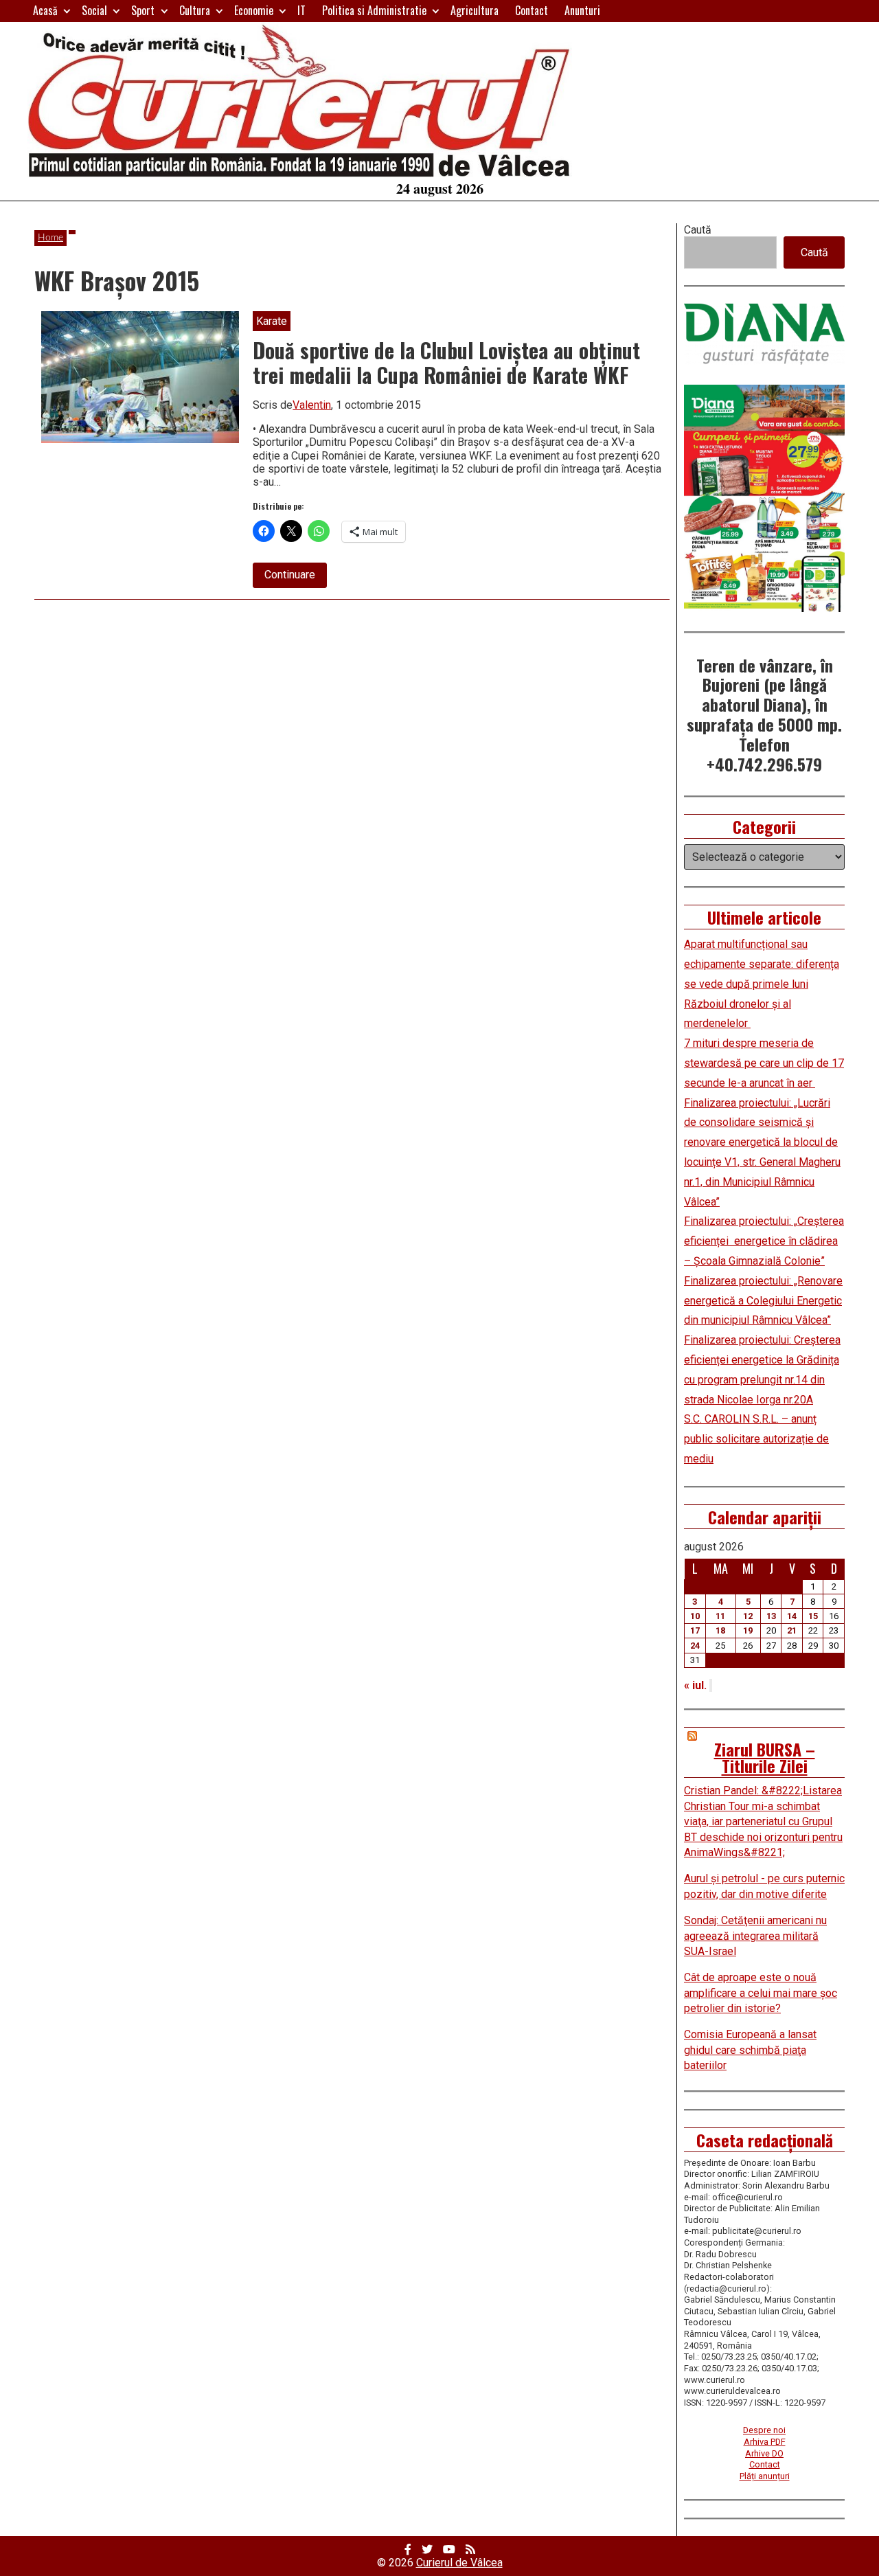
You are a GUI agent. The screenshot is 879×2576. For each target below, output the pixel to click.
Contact (532, 10)
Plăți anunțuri (765, 2476)
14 (792, 1616)
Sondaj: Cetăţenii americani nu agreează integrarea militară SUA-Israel (755, 1936)
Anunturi (582, 10)
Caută (698, 230)
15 (813, 1616)
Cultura (195, 10)
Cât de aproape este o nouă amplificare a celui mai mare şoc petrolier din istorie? (761, 1993)
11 (720, 1616)
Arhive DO (764, 2453)
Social (94, 10)
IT (301, 10)
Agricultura (475, 10)
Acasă (45, 10)
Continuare (296, 578)
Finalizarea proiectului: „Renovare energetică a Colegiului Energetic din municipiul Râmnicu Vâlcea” (763, 1301)
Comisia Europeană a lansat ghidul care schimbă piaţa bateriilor (750, 2050)
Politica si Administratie (374, 10)
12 (748, 1616)
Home (50, 238)
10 (695, 1616)
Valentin (312, 405)
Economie (254, 10)
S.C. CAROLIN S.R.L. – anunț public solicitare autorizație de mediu (756, 1439)
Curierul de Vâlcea (459, 2563)
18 (720, 1630)
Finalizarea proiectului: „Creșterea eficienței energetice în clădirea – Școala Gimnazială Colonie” (764, 1241)
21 (792, 1630)
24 (695, 1646)
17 (695, 1630)
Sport (143, 10)
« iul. (695, 1685)
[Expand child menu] (67, 11)
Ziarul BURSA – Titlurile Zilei (765, 1757)
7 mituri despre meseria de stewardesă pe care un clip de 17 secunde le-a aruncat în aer (764, 1063)
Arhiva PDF (765, 2442)
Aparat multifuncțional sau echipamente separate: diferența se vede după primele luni (762, 964)
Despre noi (764, 2430)
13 (771, 1616)
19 (748, 1630)
